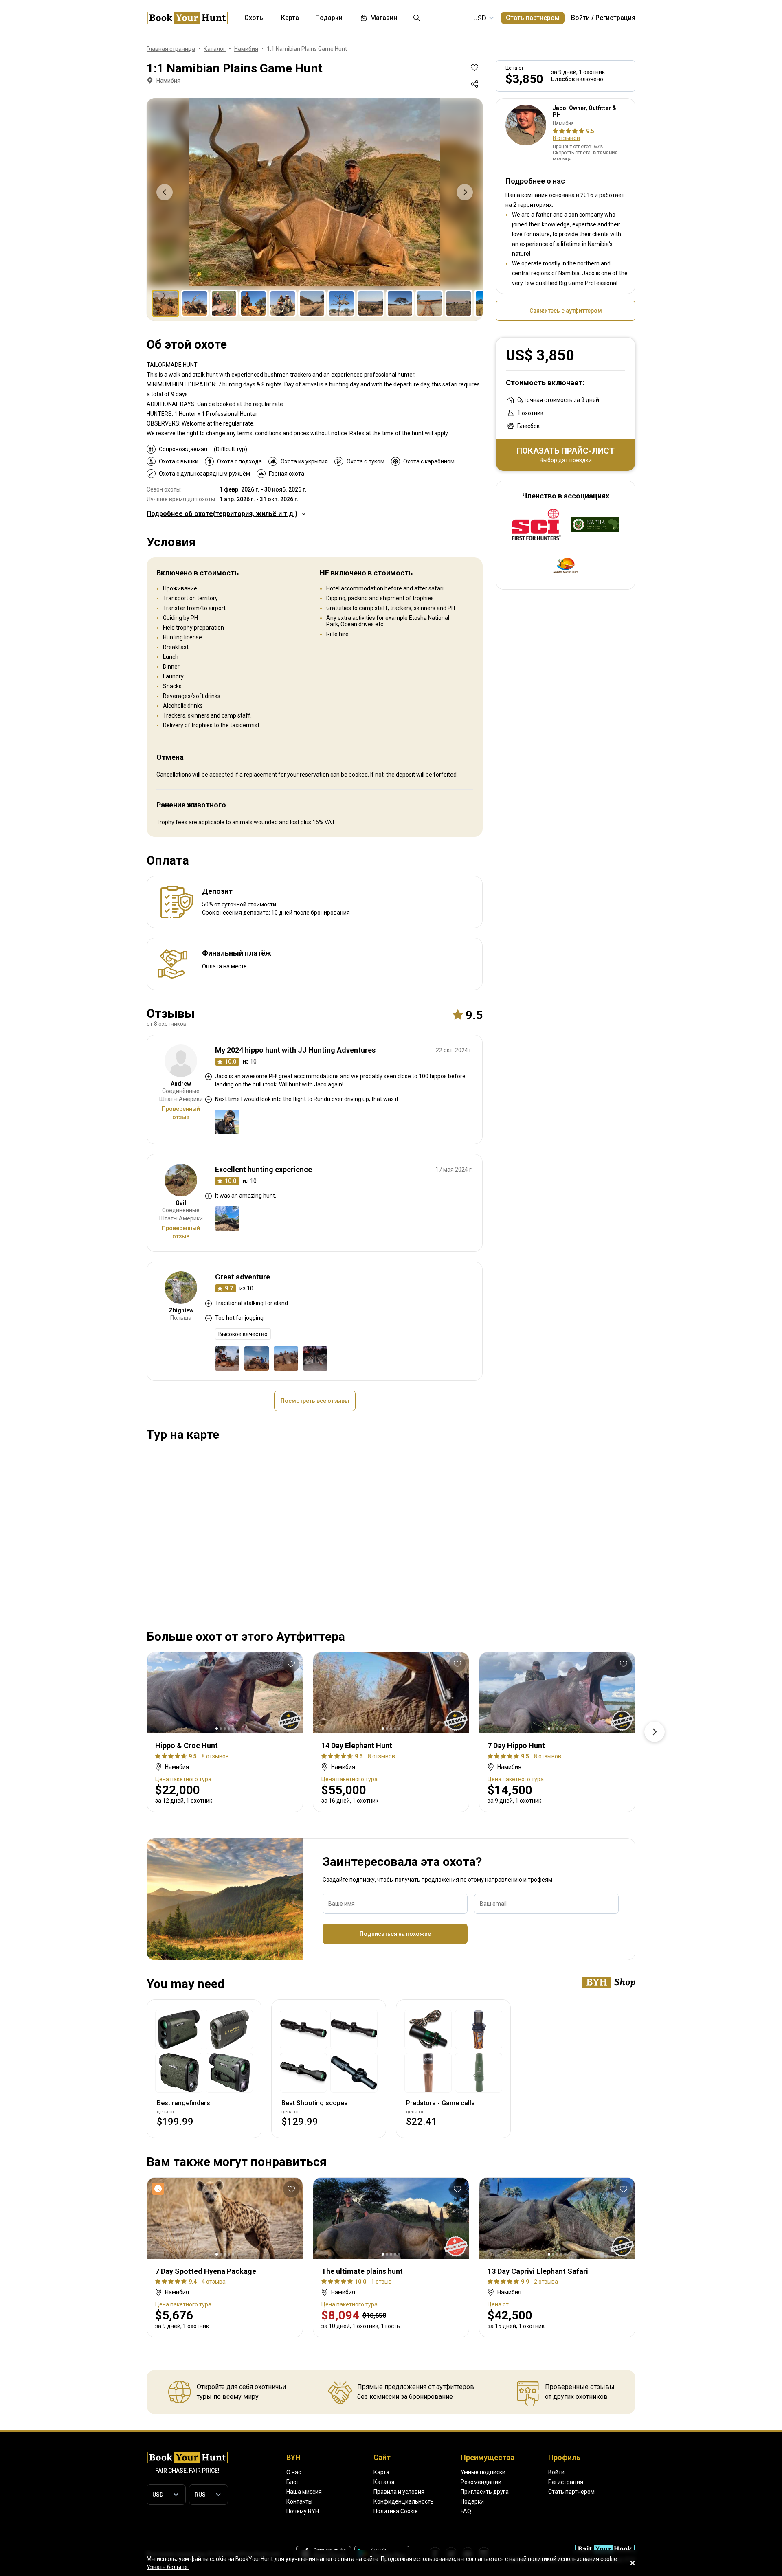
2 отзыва (546, 2282)
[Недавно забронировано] (160, 2189)
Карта (381, 2472)
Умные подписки (483, 2472)
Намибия (168, 81)
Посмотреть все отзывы (315, 1401)
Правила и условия (399, 2492)
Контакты (299, 2501)
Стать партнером (533, 18)
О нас (294, 2472)
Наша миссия (304, 2492)
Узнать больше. (168, 2567)
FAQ (466, 2511)
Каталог (384, 2482)
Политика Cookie (396, 2511)
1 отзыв (381, 2282)
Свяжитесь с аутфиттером (566, 311)
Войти (580, 18)
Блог (293, 2482)
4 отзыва (214, 2282)
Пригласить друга (485, 2492)
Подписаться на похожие (395, 1934)
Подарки (472, 2501)
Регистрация (615, 18)
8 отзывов (566, 138)
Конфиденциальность (404, 2501)
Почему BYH (303, 2511)
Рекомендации (481, 2482)
